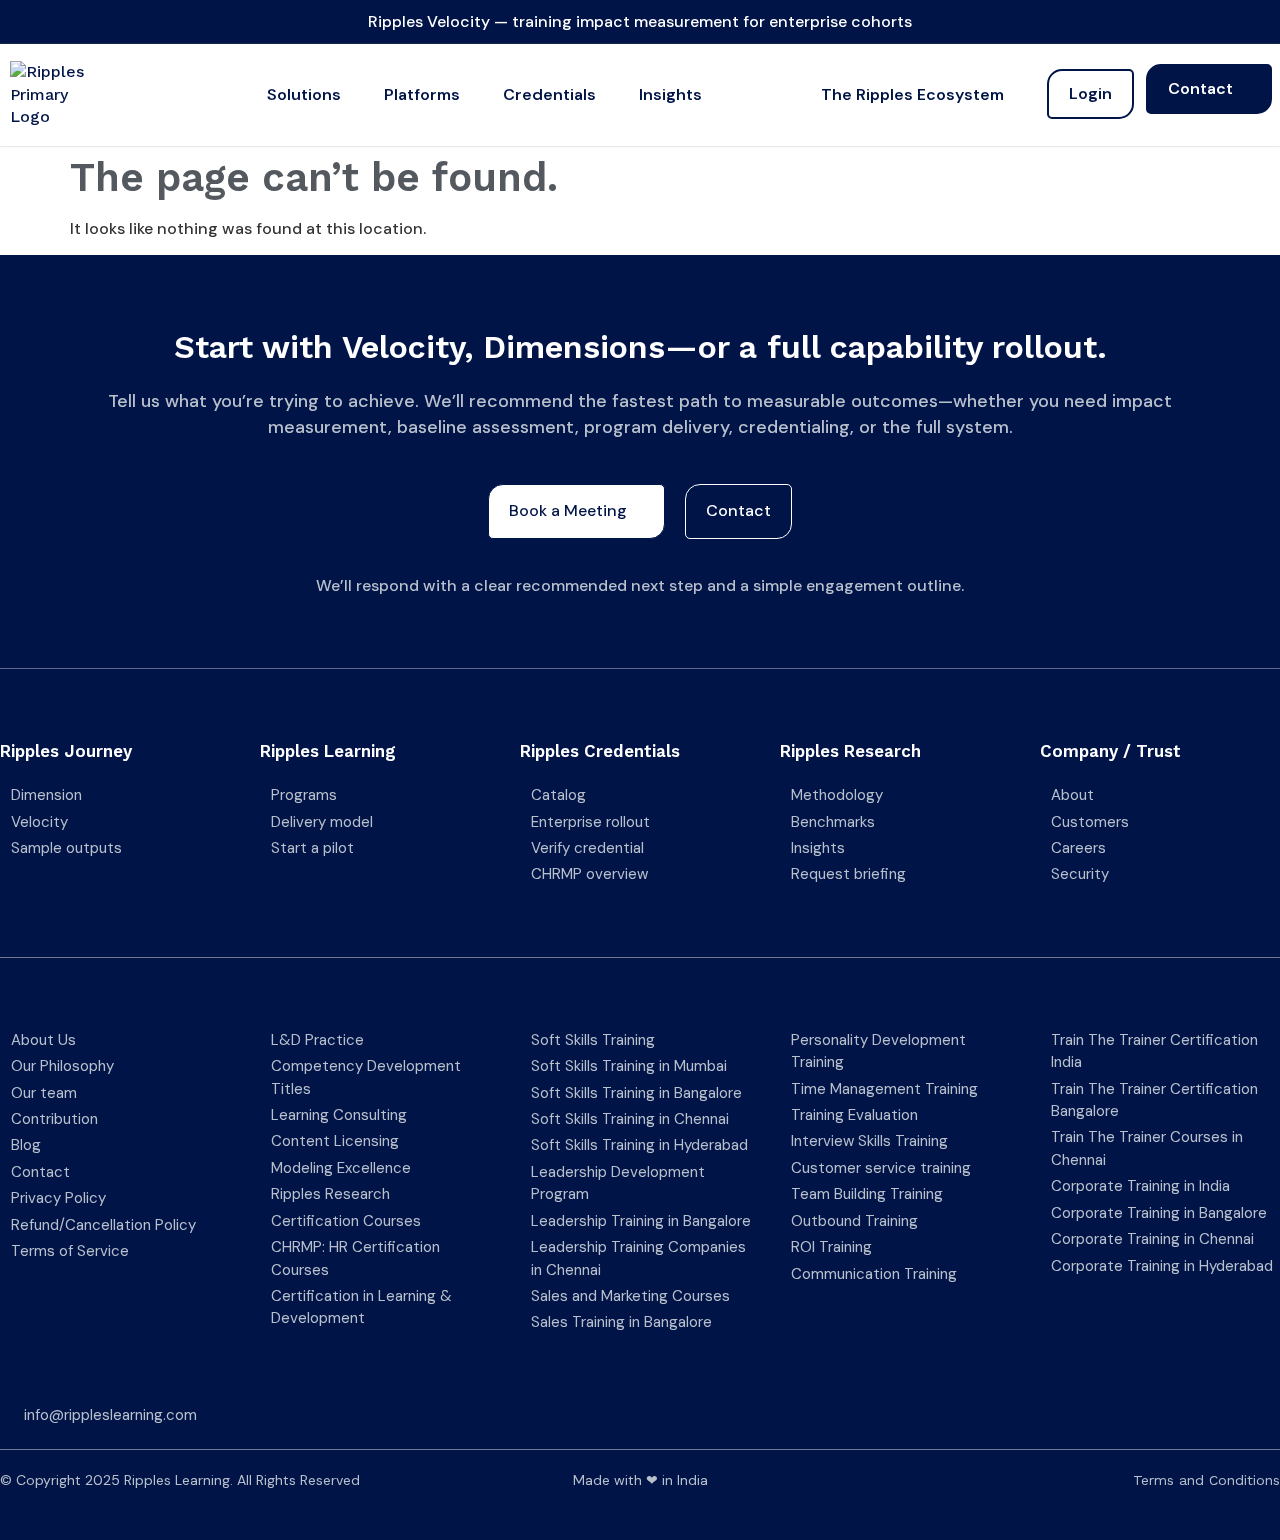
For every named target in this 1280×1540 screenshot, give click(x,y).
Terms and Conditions (1206, 1480)
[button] (315, 95)
